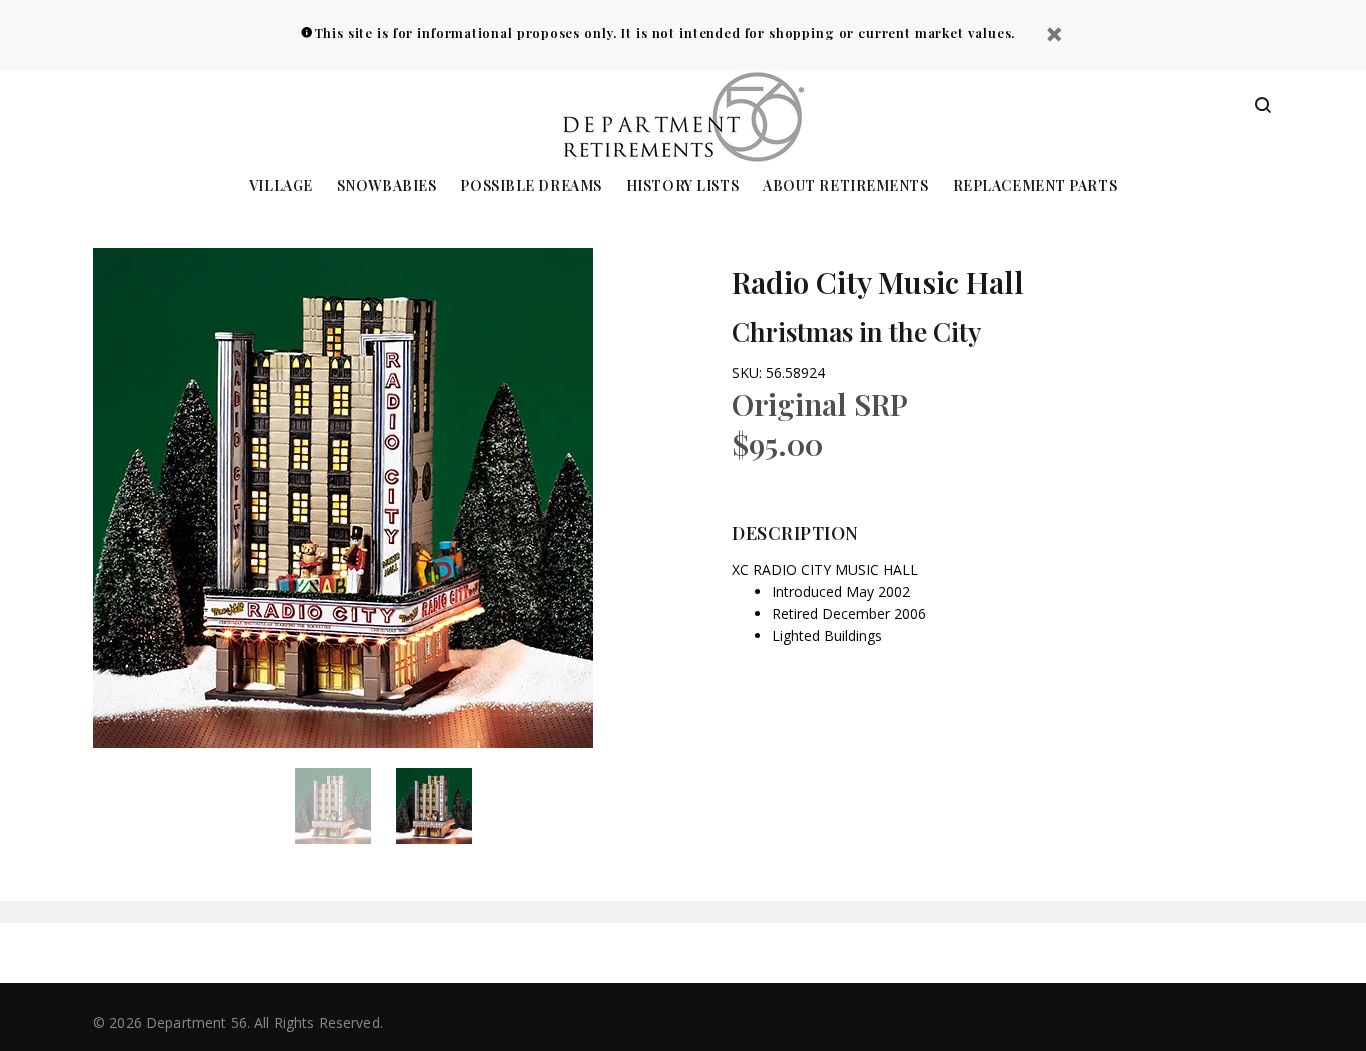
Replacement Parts (1035, 186)
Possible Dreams (530, 186)
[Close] (1054, 36)
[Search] (1263, 106)
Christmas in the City (856, 331)
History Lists (682, 186)
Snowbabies (387, 186)
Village (281, 186)
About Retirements (846, 186)
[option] (345, 806)
